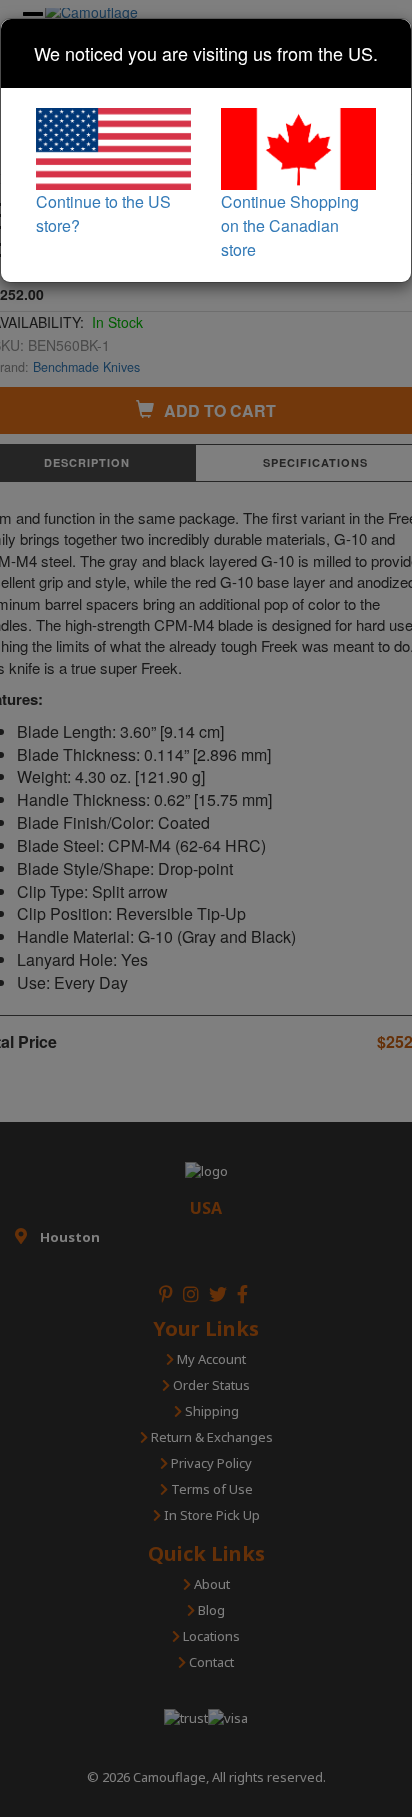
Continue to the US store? (103, 213)
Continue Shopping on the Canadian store (290, 225)
